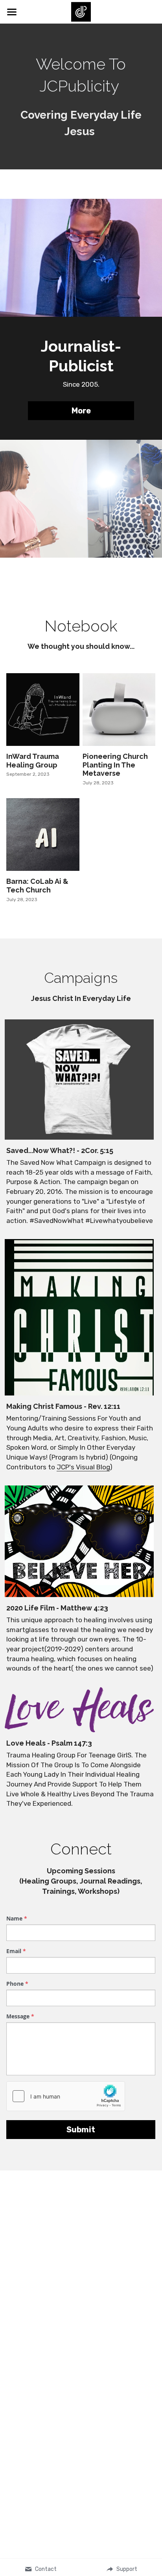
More (81, 411)
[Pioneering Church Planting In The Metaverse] (119, 710)
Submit (81, 2130)
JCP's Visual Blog (83, 1467)
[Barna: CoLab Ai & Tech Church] (43, 834)
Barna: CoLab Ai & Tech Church (37, 886)
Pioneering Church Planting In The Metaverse (115, 765)
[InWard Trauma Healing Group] (43, 710)
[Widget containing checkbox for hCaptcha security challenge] (66, 2096)
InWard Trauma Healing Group (33, 761)
